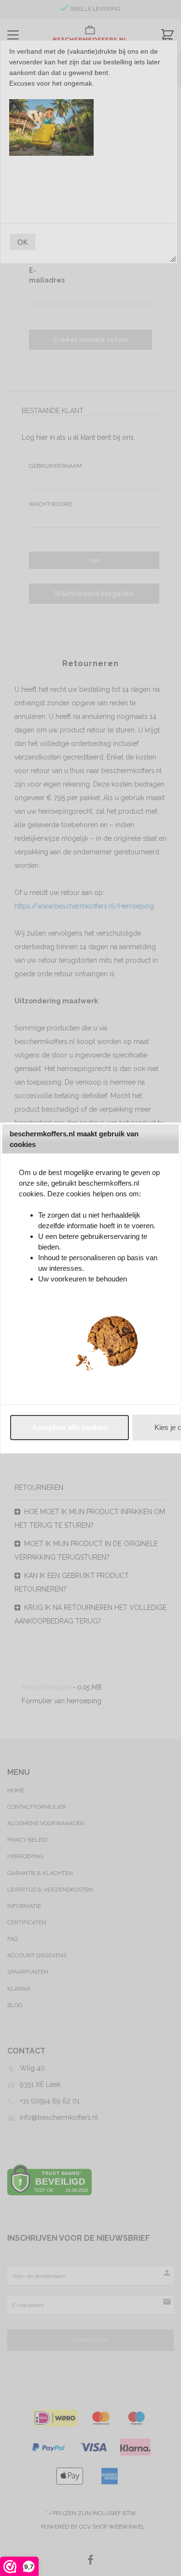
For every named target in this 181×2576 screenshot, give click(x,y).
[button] (70, 1428)
